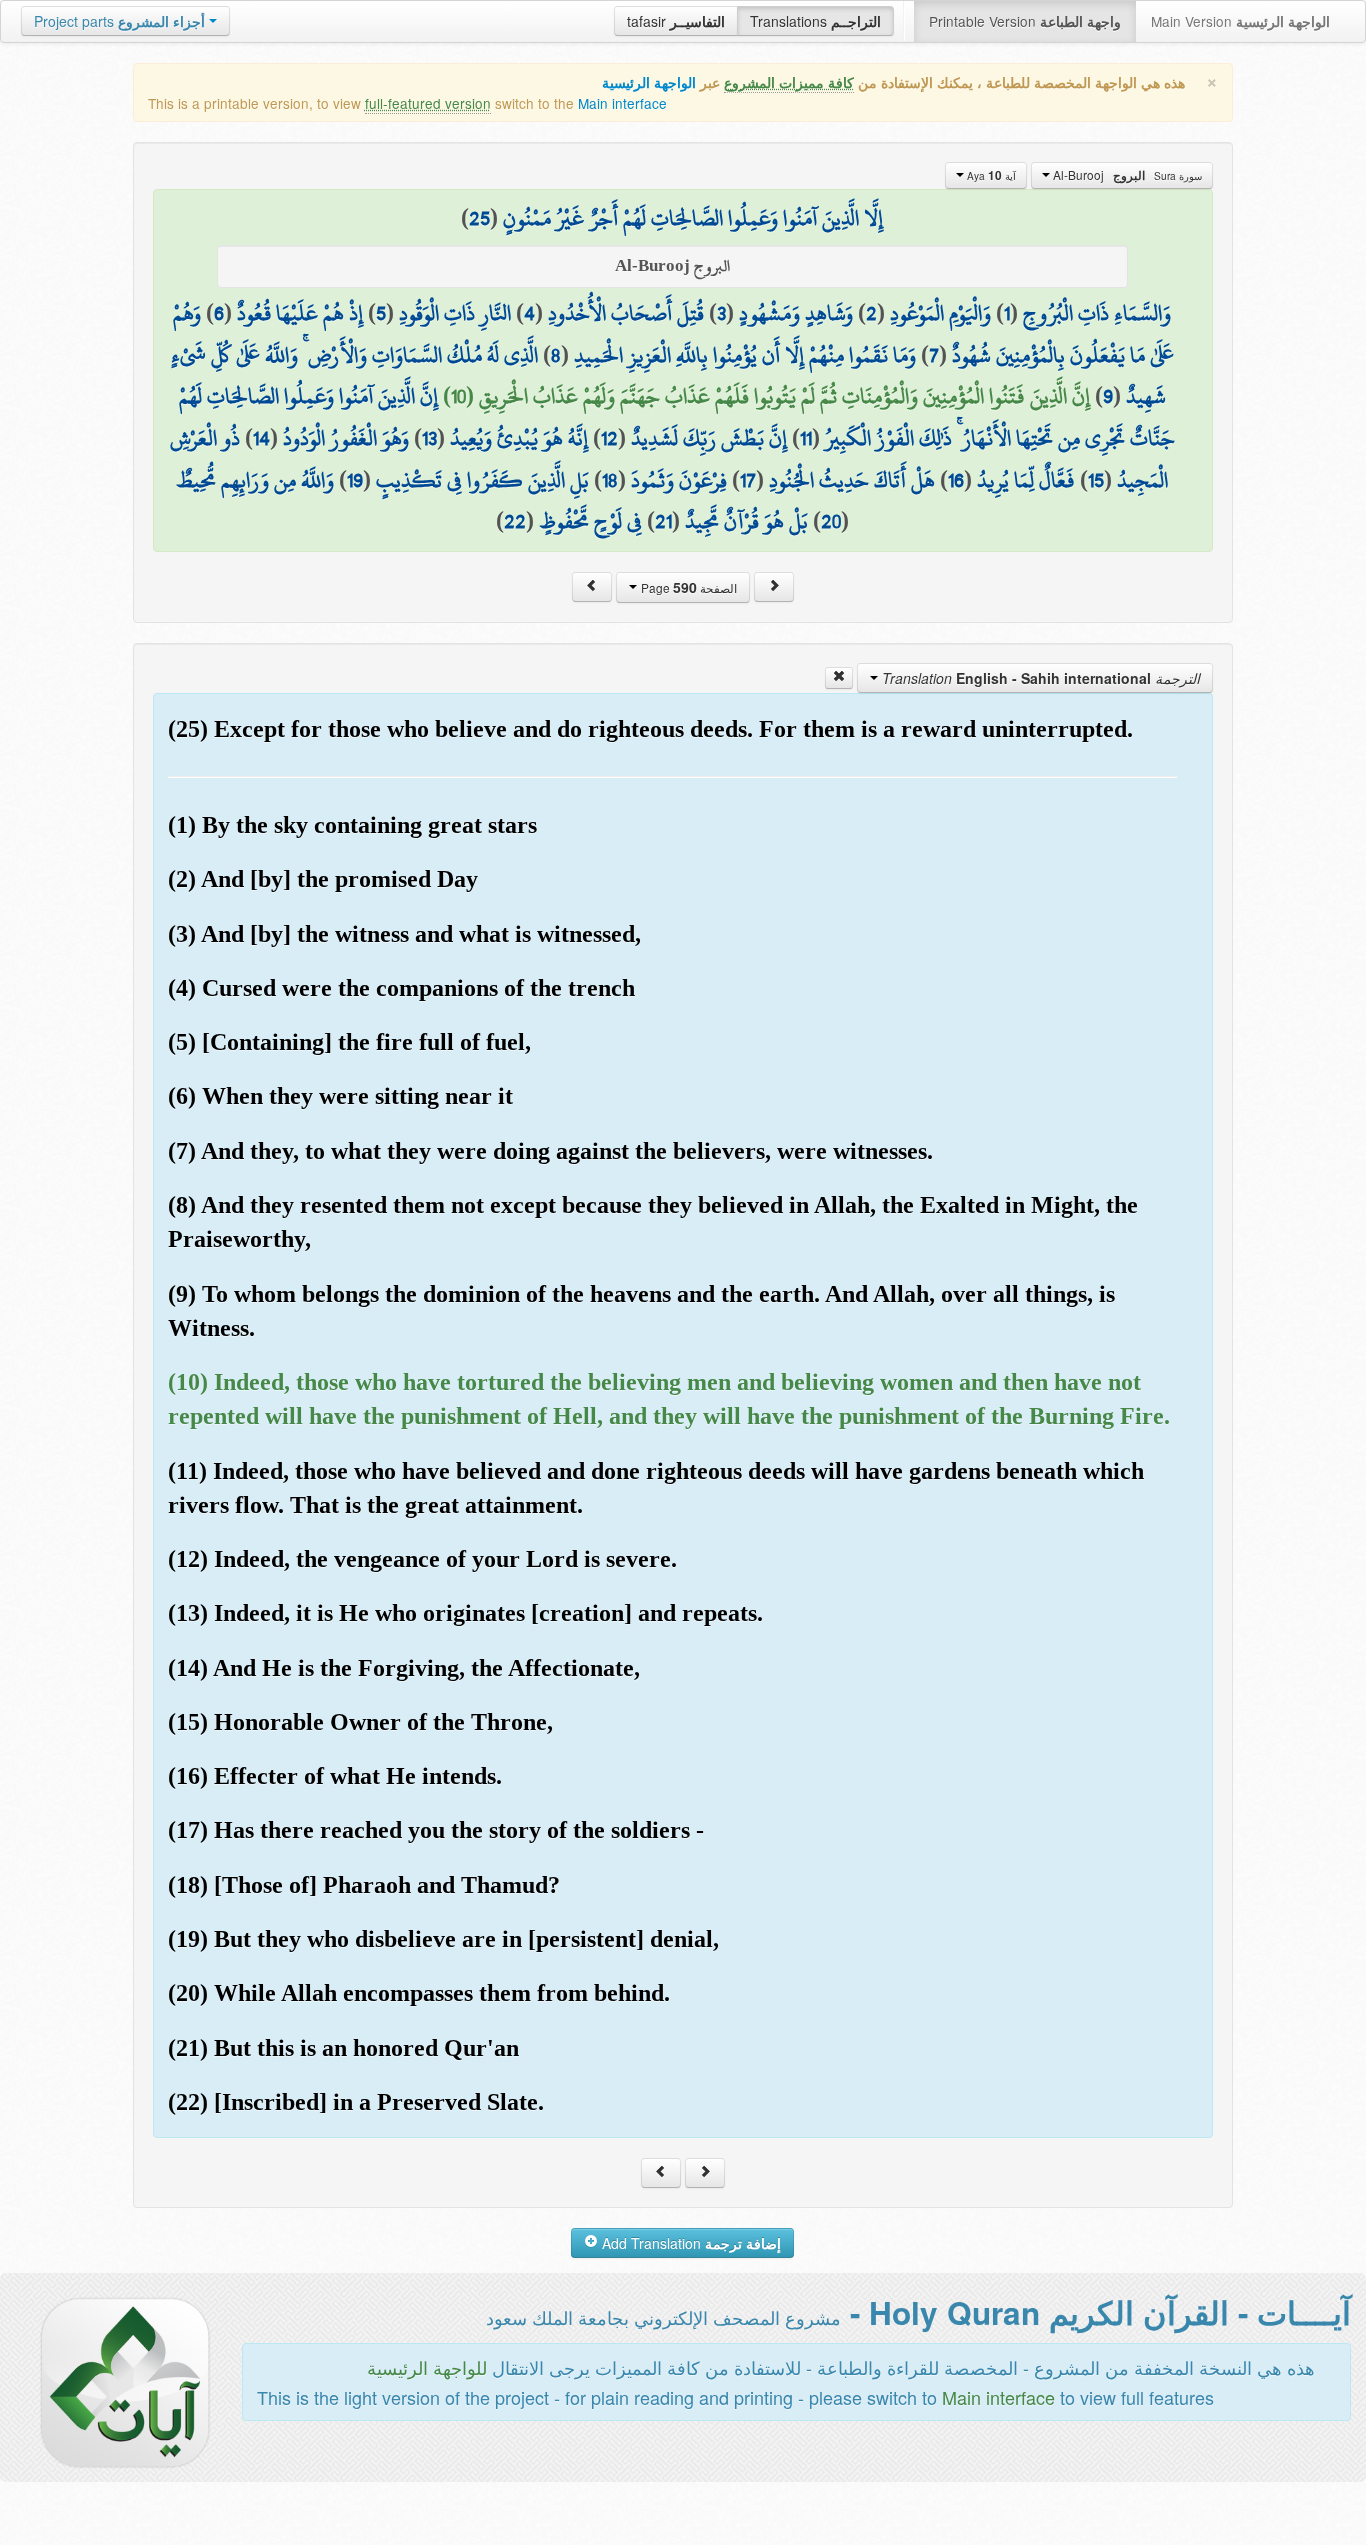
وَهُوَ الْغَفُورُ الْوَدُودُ (346, 438)
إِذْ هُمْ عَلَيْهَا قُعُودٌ (300, 313)
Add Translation (689, 2243)
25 (479, 218)
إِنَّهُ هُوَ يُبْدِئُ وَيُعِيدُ (519, 438)
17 (748, 480)
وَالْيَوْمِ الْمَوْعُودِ (940, 313)
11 (806, 438)
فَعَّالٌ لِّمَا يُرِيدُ (1026, 480)
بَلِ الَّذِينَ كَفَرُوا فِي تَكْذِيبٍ (482, 480)
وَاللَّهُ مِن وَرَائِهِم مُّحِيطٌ (255, 480)
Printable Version (1025, 21)
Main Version (1240, 21)
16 (956, 480)
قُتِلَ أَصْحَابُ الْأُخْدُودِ (626, 313)
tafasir (676, 21)
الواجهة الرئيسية (649, 82)
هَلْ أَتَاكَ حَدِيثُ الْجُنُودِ (852, 480)
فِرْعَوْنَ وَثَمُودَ (679, 480)
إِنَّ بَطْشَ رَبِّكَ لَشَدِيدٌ (709, 438)
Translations (815, 21)
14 (261, 438)
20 (831, 521)
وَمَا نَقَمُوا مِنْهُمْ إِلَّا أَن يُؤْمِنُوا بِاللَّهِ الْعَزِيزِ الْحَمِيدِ (745, 355)
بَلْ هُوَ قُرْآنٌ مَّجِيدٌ (746, 521)
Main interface (622, 103)
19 (355, 480)
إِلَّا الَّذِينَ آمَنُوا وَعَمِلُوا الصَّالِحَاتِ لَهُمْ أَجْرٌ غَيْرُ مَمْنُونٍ (693, 218)
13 (429, 438)
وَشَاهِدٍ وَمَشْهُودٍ (796, 313)
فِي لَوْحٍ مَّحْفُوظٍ (590, 521)
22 (515, 521)
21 (663, 521)
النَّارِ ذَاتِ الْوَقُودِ (455, 313)
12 (609, 438)
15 (1096, 480)
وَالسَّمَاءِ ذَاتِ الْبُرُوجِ (1097, 313)
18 (610, 480)
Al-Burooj (1126, 175)
